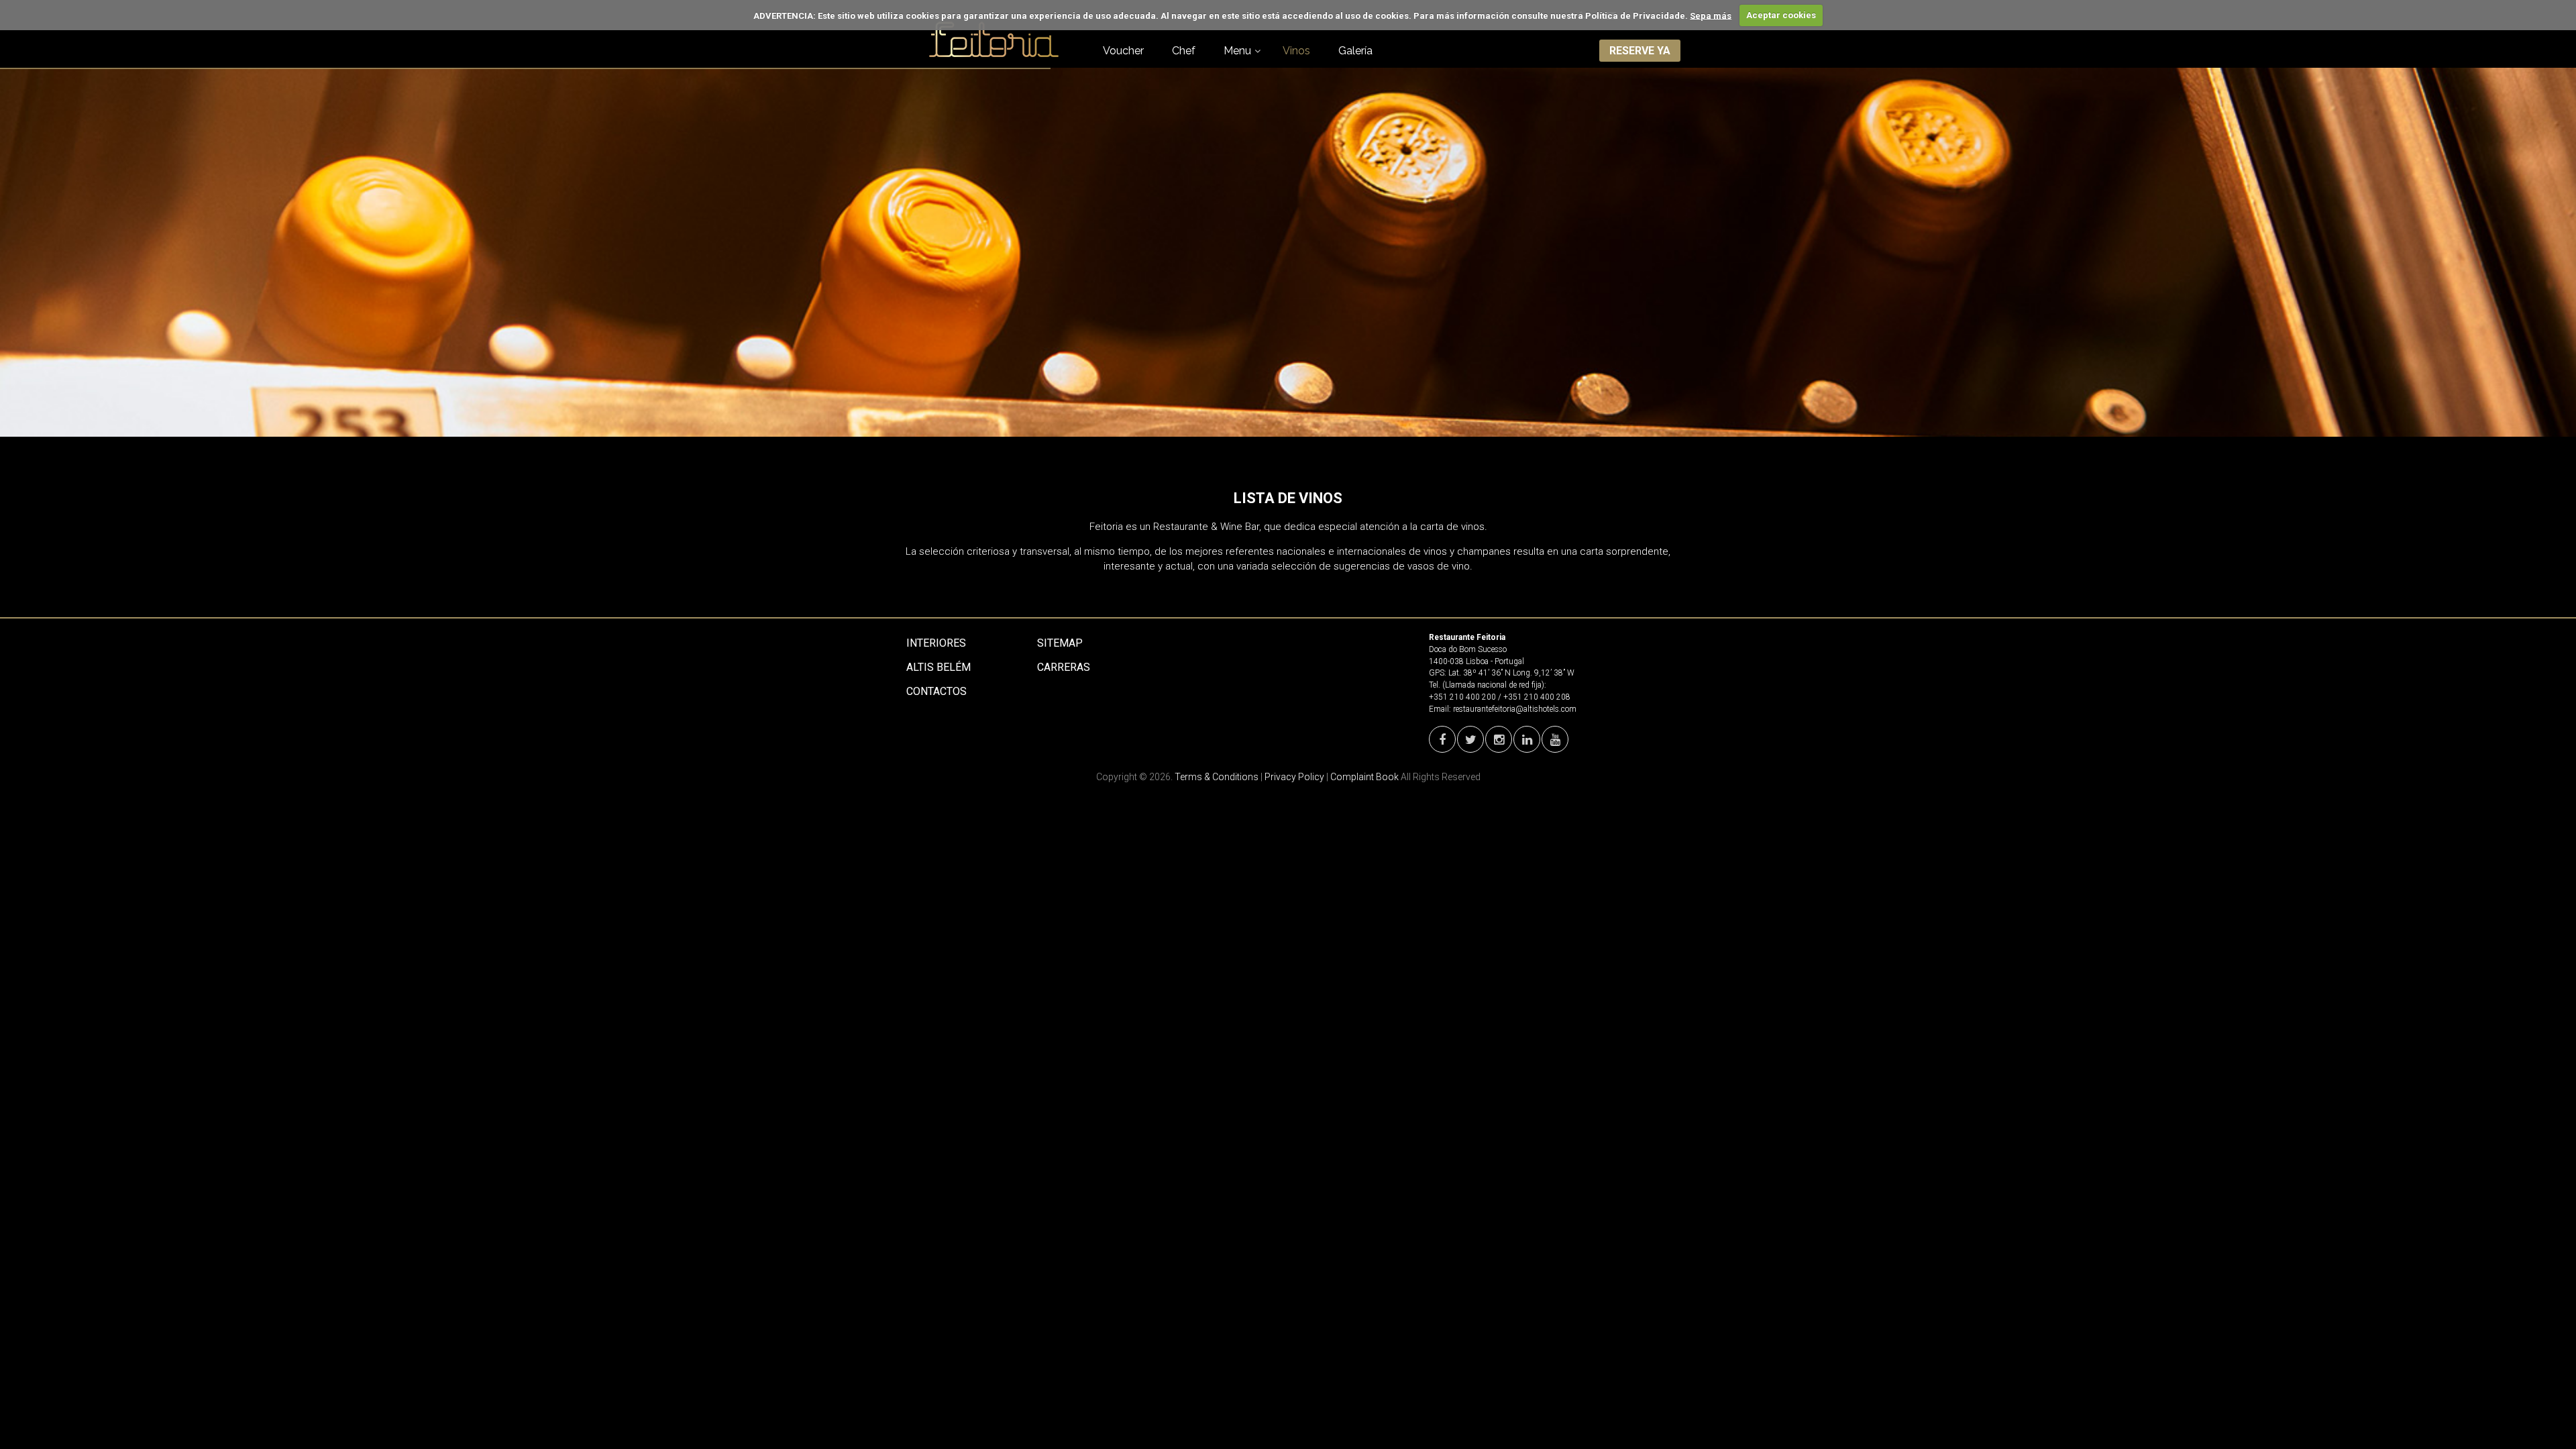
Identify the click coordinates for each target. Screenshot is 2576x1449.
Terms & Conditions (1217, 777)
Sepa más (1711, 15)
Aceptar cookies (1781, 15)
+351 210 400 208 (1537, 697)
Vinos (1296, 51)
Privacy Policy (1294, 777)
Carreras (1064, 667)
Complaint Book (1364, 777)
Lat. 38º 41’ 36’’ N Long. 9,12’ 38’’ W (1511, 673)
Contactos (936, 691)
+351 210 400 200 (1462, 697)
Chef (1184, 51)
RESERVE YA (1640, 51)
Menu (1237, 51)
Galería (1355, 51)
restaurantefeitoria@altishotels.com (1515, 709)
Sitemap (1060, 643)
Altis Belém (938, 667)
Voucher (1123, 51)
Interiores (936, 643)
